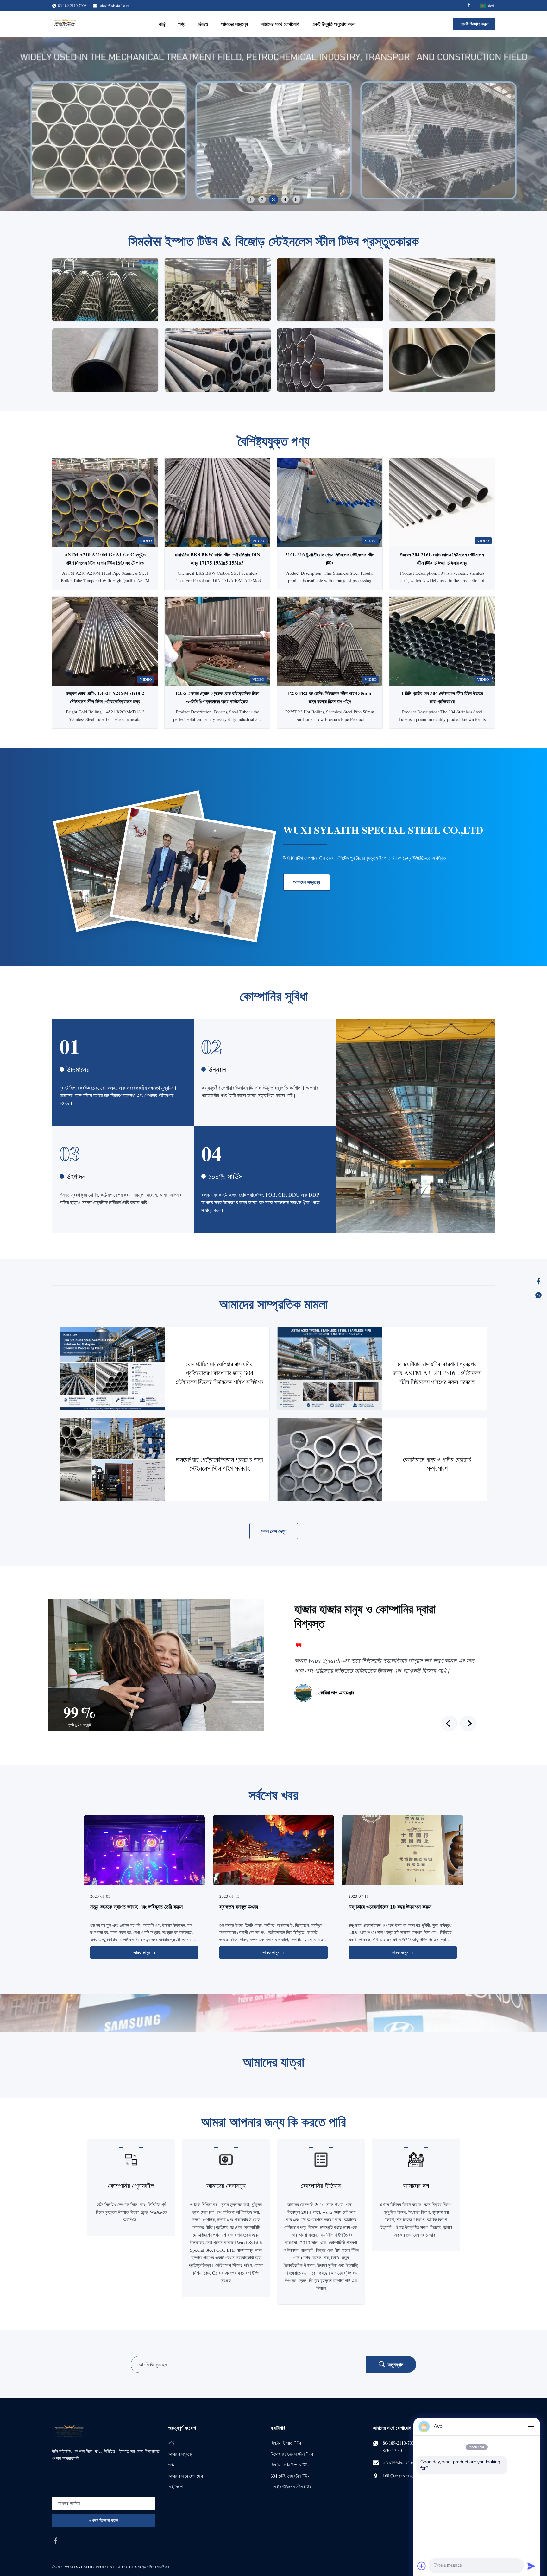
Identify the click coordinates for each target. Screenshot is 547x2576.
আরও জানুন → (145, 1952)
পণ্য (182, 24)
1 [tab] (251, 199)
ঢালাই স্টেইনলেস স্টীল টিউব (291, 2487)
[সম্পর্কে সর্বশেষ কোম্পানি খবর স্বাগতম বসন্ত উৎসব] (273, 1851)
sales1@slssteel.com (114, 5)
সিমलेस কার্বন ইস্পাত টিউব (290, 2465)
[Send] (531, 2566)
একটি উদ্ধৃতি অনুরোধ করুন (334, 24)
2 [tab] (262, 199)
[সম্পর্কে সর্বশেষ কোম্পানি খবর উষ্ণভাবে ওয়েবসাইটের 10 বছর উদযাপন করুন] (403, 1851)
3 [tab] (273, 199)
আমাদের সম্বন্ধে (234, 24)
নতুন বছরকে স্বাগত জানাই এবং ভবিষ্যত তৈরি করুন (136, 1907)
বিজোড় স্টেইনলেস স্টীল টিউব (292, 2454)
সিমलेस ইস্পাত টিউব (286, 2443)
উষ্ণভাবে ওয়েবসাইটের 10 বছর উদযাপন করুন (390, 1907)
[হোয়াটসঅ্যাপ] (538, 1295)
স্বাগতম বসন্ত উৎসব (239, 1907)
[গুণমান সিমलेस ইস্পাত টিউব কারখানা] (273, 124)
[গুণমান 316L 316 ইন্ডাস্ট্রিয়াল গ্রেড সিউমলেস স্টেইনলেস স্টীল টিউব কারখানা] (330, 503)
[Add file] (422, 2566)
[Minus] (531, 2427)
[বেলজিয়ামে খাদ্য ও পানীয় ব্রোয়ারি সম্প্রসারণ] (330, 1460)
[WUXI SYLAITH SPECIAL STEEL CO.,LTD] (65, 24)
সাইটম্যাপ (176, 2487)
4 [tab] (285, 199)
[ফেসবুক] (538, 1281)
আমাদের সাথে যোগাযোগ (280, 24)
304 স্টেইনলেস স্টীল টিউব (290, 2476)
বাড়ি (162, 24)
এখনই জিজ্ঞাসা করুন (474, 24)
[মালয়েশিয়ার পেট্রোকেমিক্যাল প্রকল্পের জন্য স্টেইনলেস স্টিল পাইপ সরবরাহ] (113, 1460)
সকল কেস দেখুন (274, 1531)
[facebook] (56, 2541)
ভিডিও (203, 24)
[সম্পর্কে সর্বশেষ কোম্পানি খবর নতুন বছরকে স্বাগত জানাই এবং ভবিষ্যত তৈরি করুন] (144, 1851)
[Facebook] (469, 6)
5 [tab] (296, 199)
